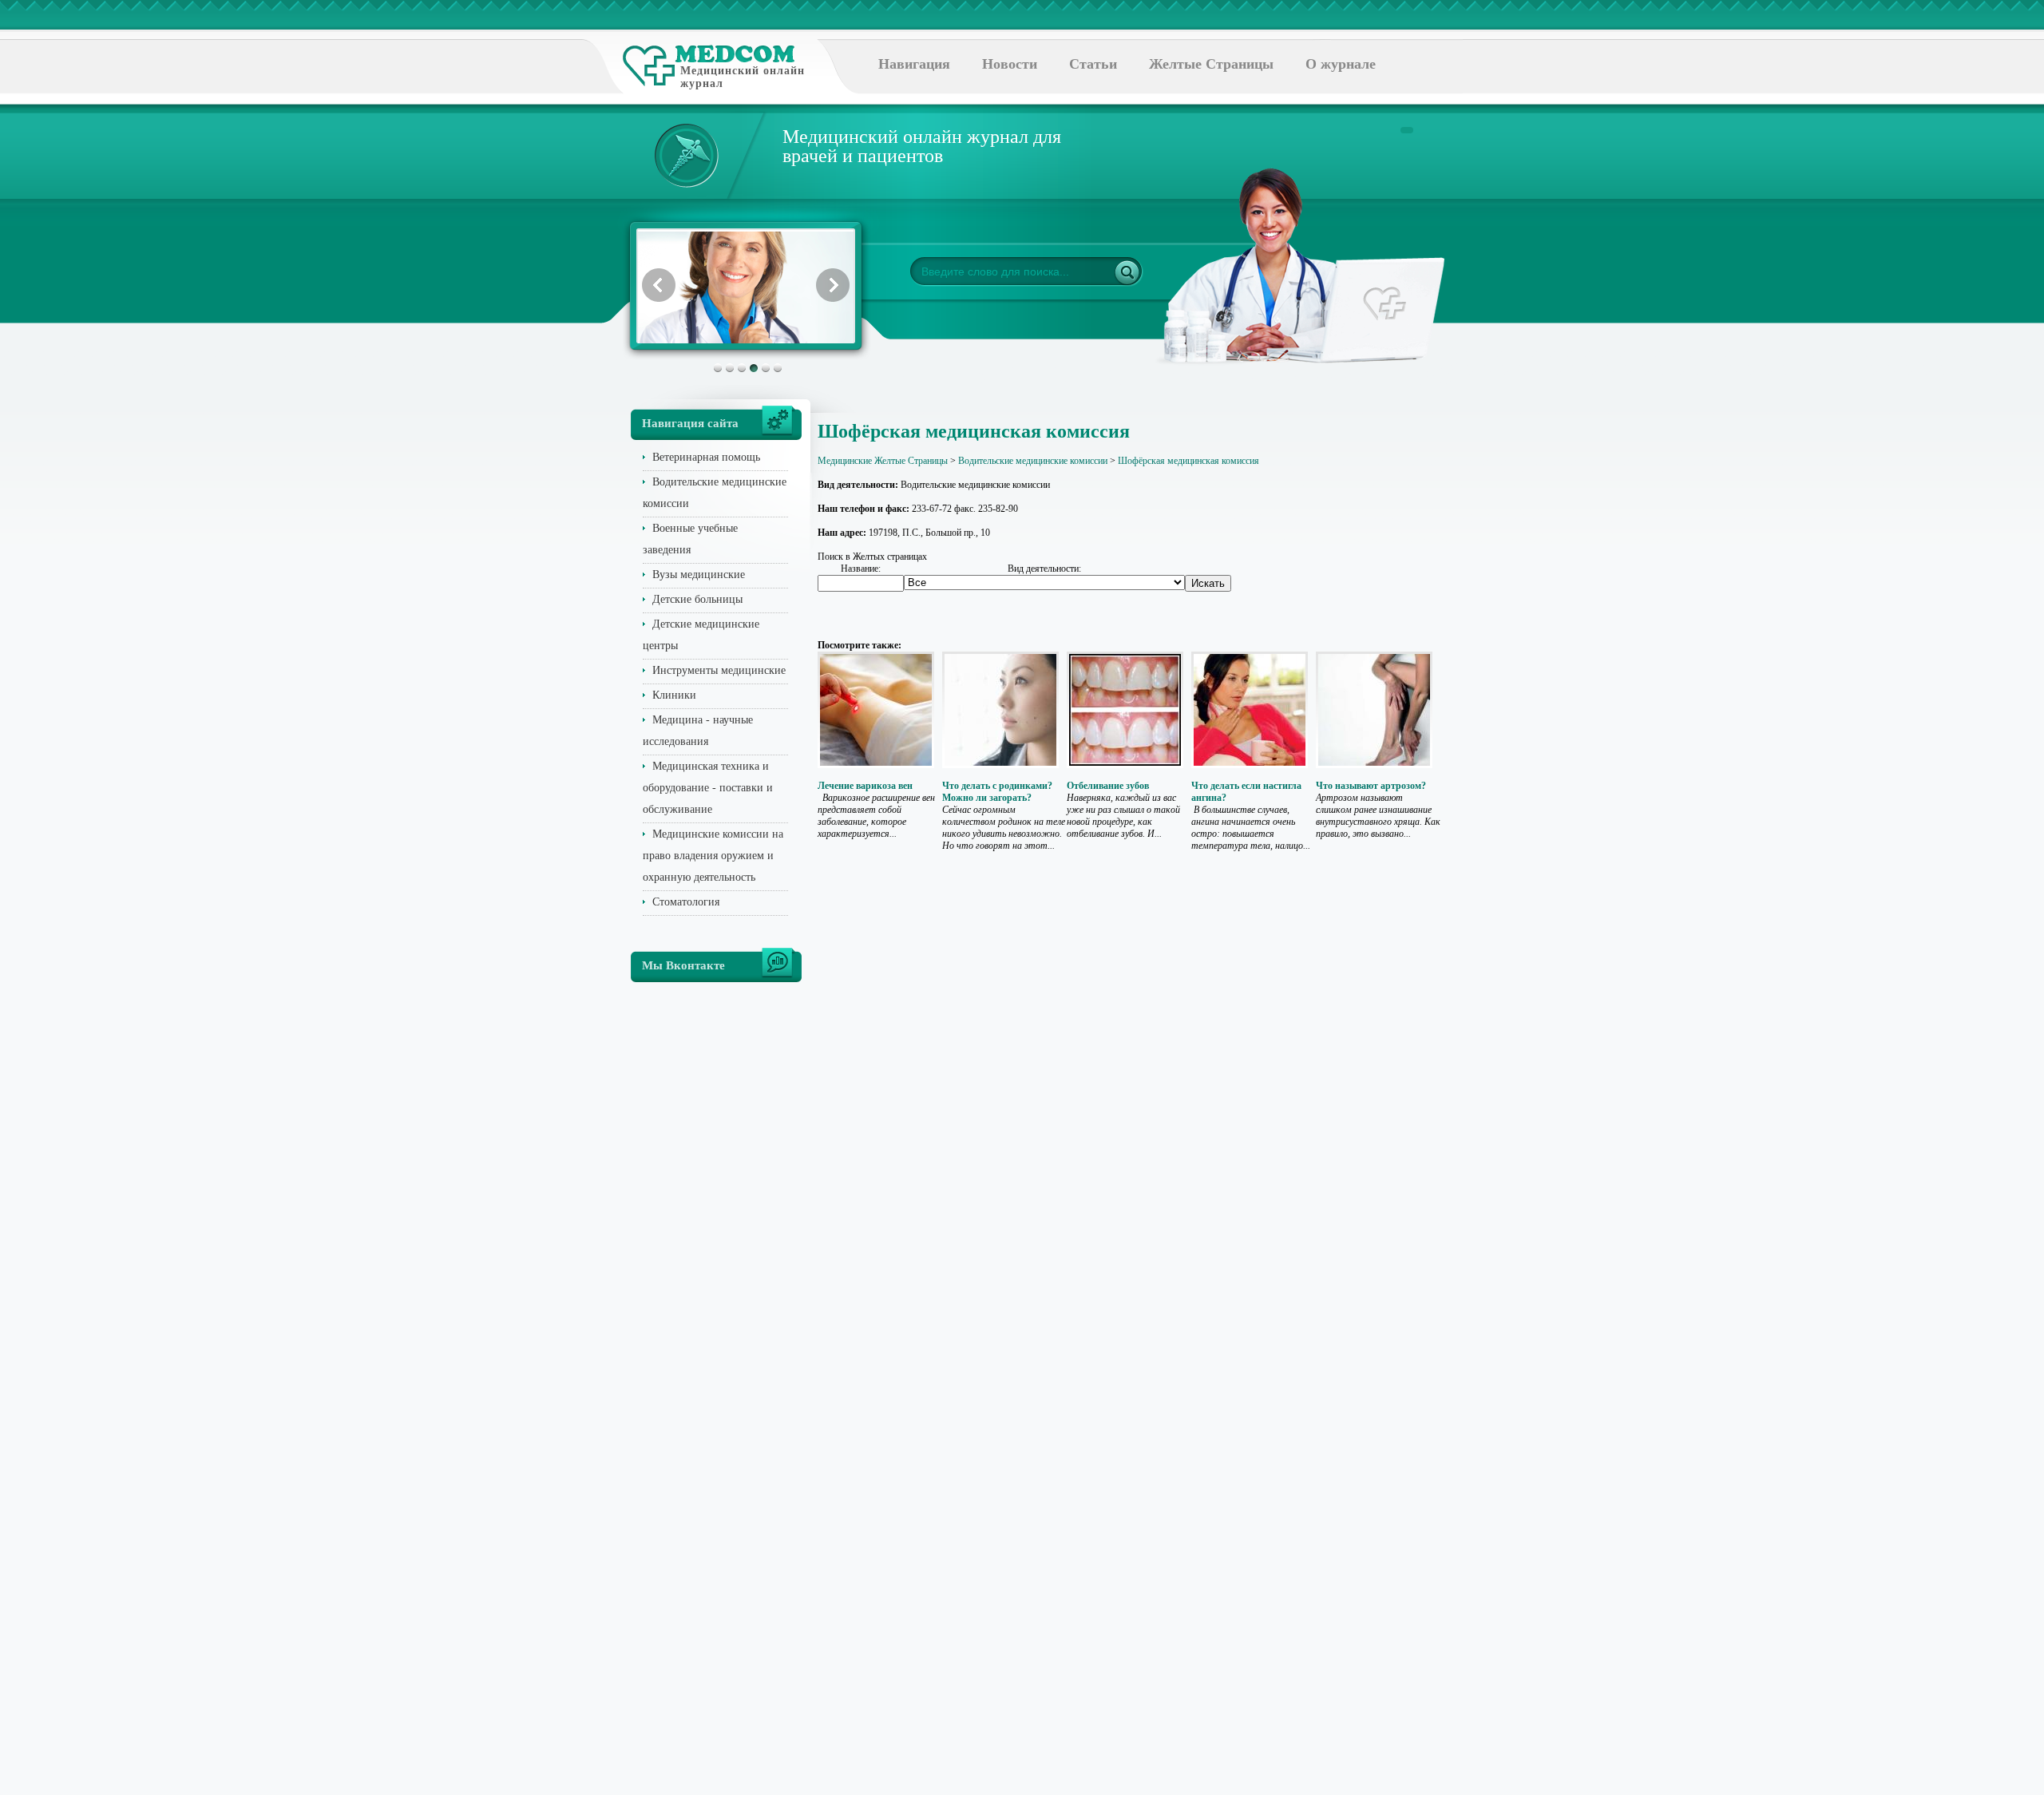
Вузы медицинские (699, 575)
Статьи (1093, 64)
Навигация (914, 64)
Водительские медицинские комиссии (1033, 461)
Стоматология (686, 902)
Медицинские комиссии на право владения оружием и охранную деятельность (713, 856)
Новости (1010, 64)
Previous (659, 285)
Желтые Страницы (1211, 64)
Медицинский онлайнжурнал (743, 77)
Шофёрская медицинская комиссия (1188, 461)
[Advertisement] (1488, 639)
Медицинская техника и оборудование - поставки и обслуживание (708, 788)
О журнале (1341, 64)
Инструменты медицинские (719, 670)
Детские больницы (697, 599)
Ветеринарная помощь (706, 457)
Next (833, 285)
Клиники (674, 695)
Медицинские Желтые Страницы (883, 461)
